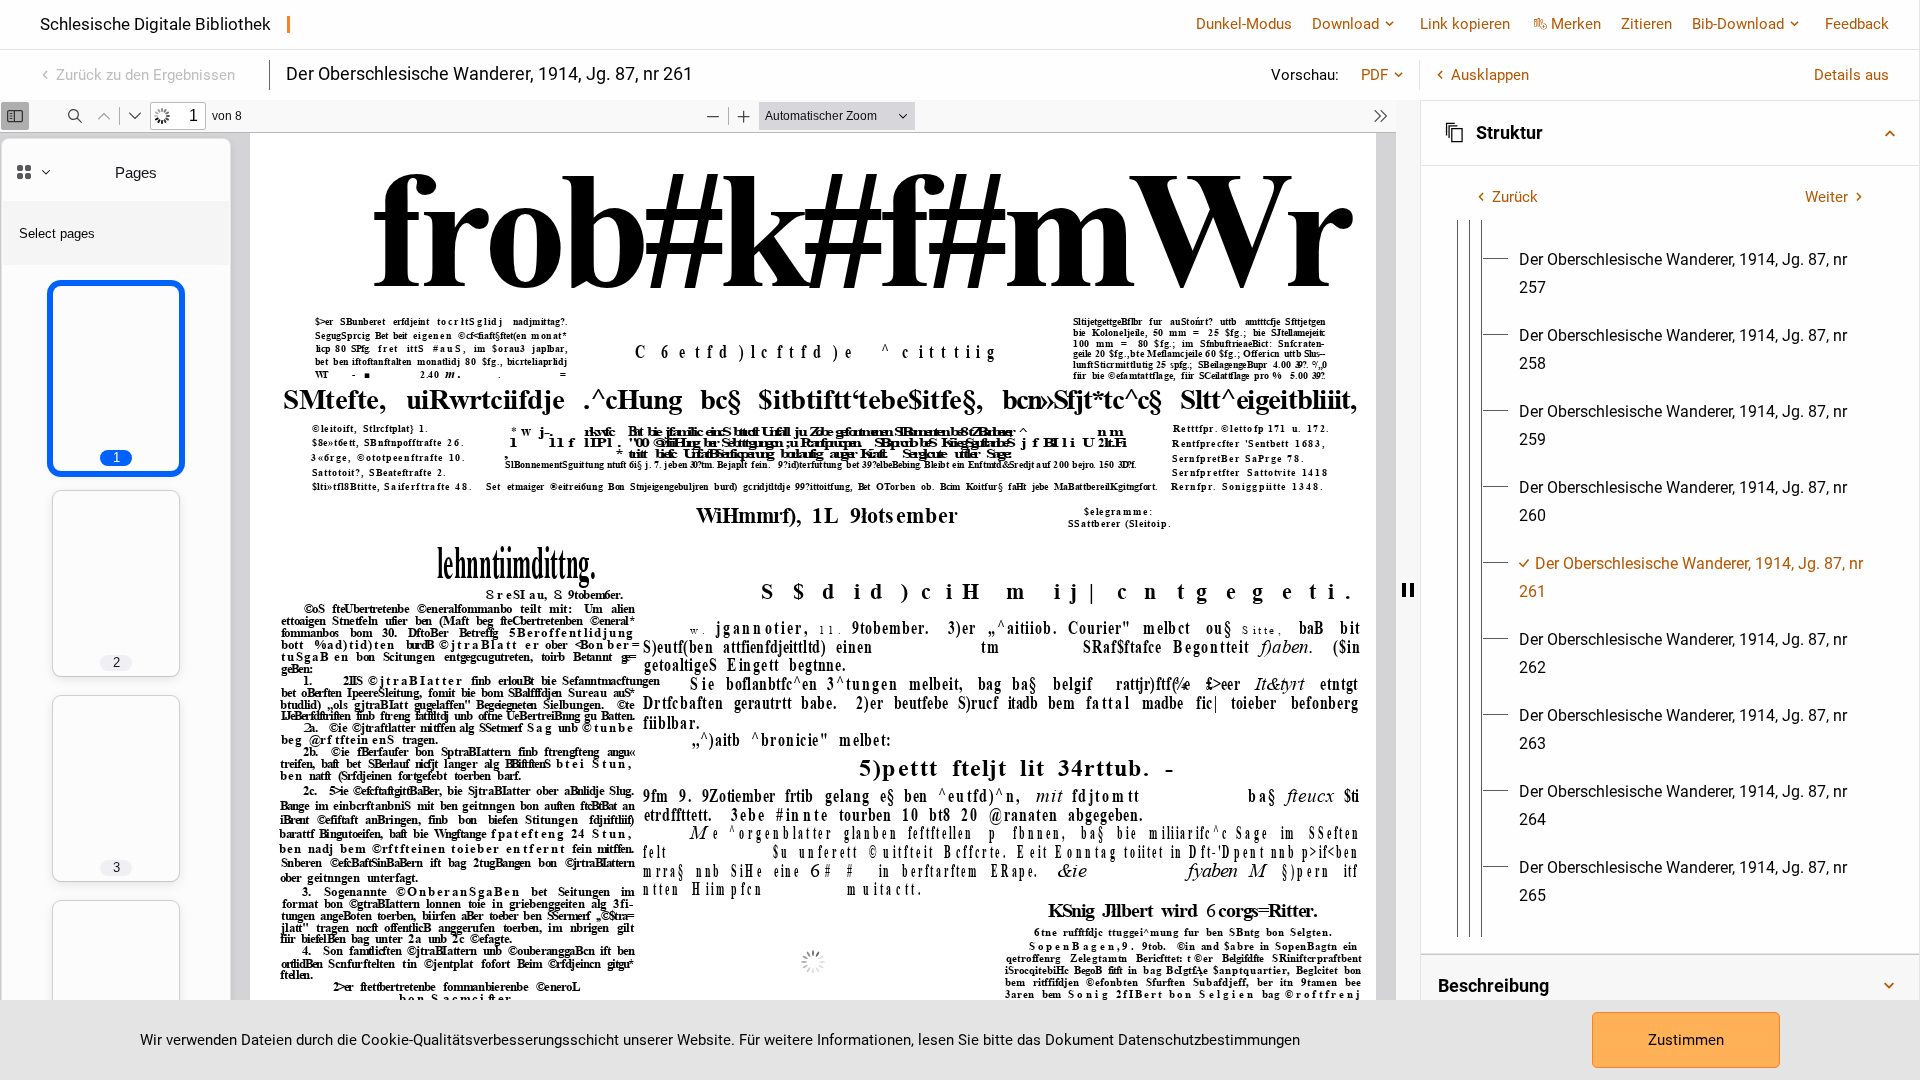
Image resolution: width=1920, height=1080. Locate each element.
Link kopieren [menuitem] (1465, 24)
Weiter (1826, 197)
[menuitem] (1694, 274)
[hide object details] (1408, 590)
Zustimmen (1686, 1040)
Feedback (1857, 24)
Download (1345, 24)
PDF (1374, 75)
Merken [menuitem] (1576, 24)
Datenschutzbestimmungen (1209, 1040)
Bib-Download (1738, 24)
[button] (1670, 133)
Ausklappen (1490, 75)
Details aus (1851, 75)
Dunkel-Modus (1244, 24)
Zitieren (1646, 24)
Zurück (1515, 197)
